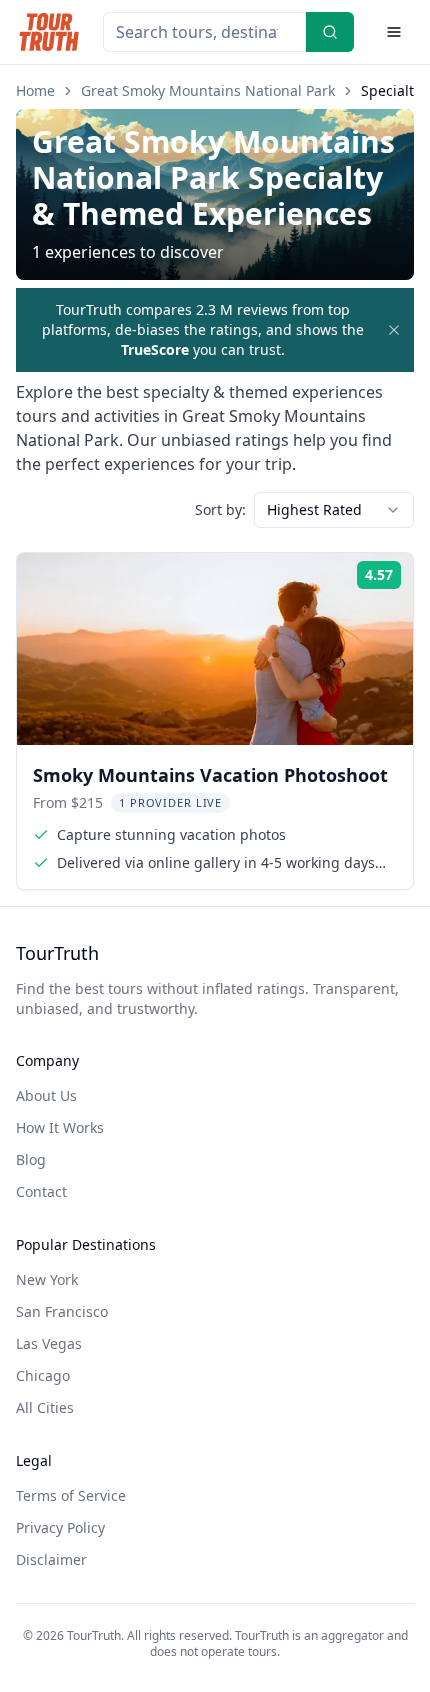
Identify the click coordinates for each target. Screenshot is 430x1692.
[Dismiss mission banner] (394, 330)
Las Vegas (49, 1343)
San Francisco (62, 1311)
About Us (46, 1095)
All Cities (45, 1407)
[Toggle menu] (394, 32)
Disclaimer (51, 1559)
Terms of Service (71, 1495)
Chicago (43, 1375)
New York (47, 1279)
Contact (41, 1191)
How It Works (60, 1127)
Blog (31, 1159)
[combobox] (334, 510)
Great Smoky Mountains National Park (208, 90)
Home (35, 90)
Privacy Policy (60, 1527)
